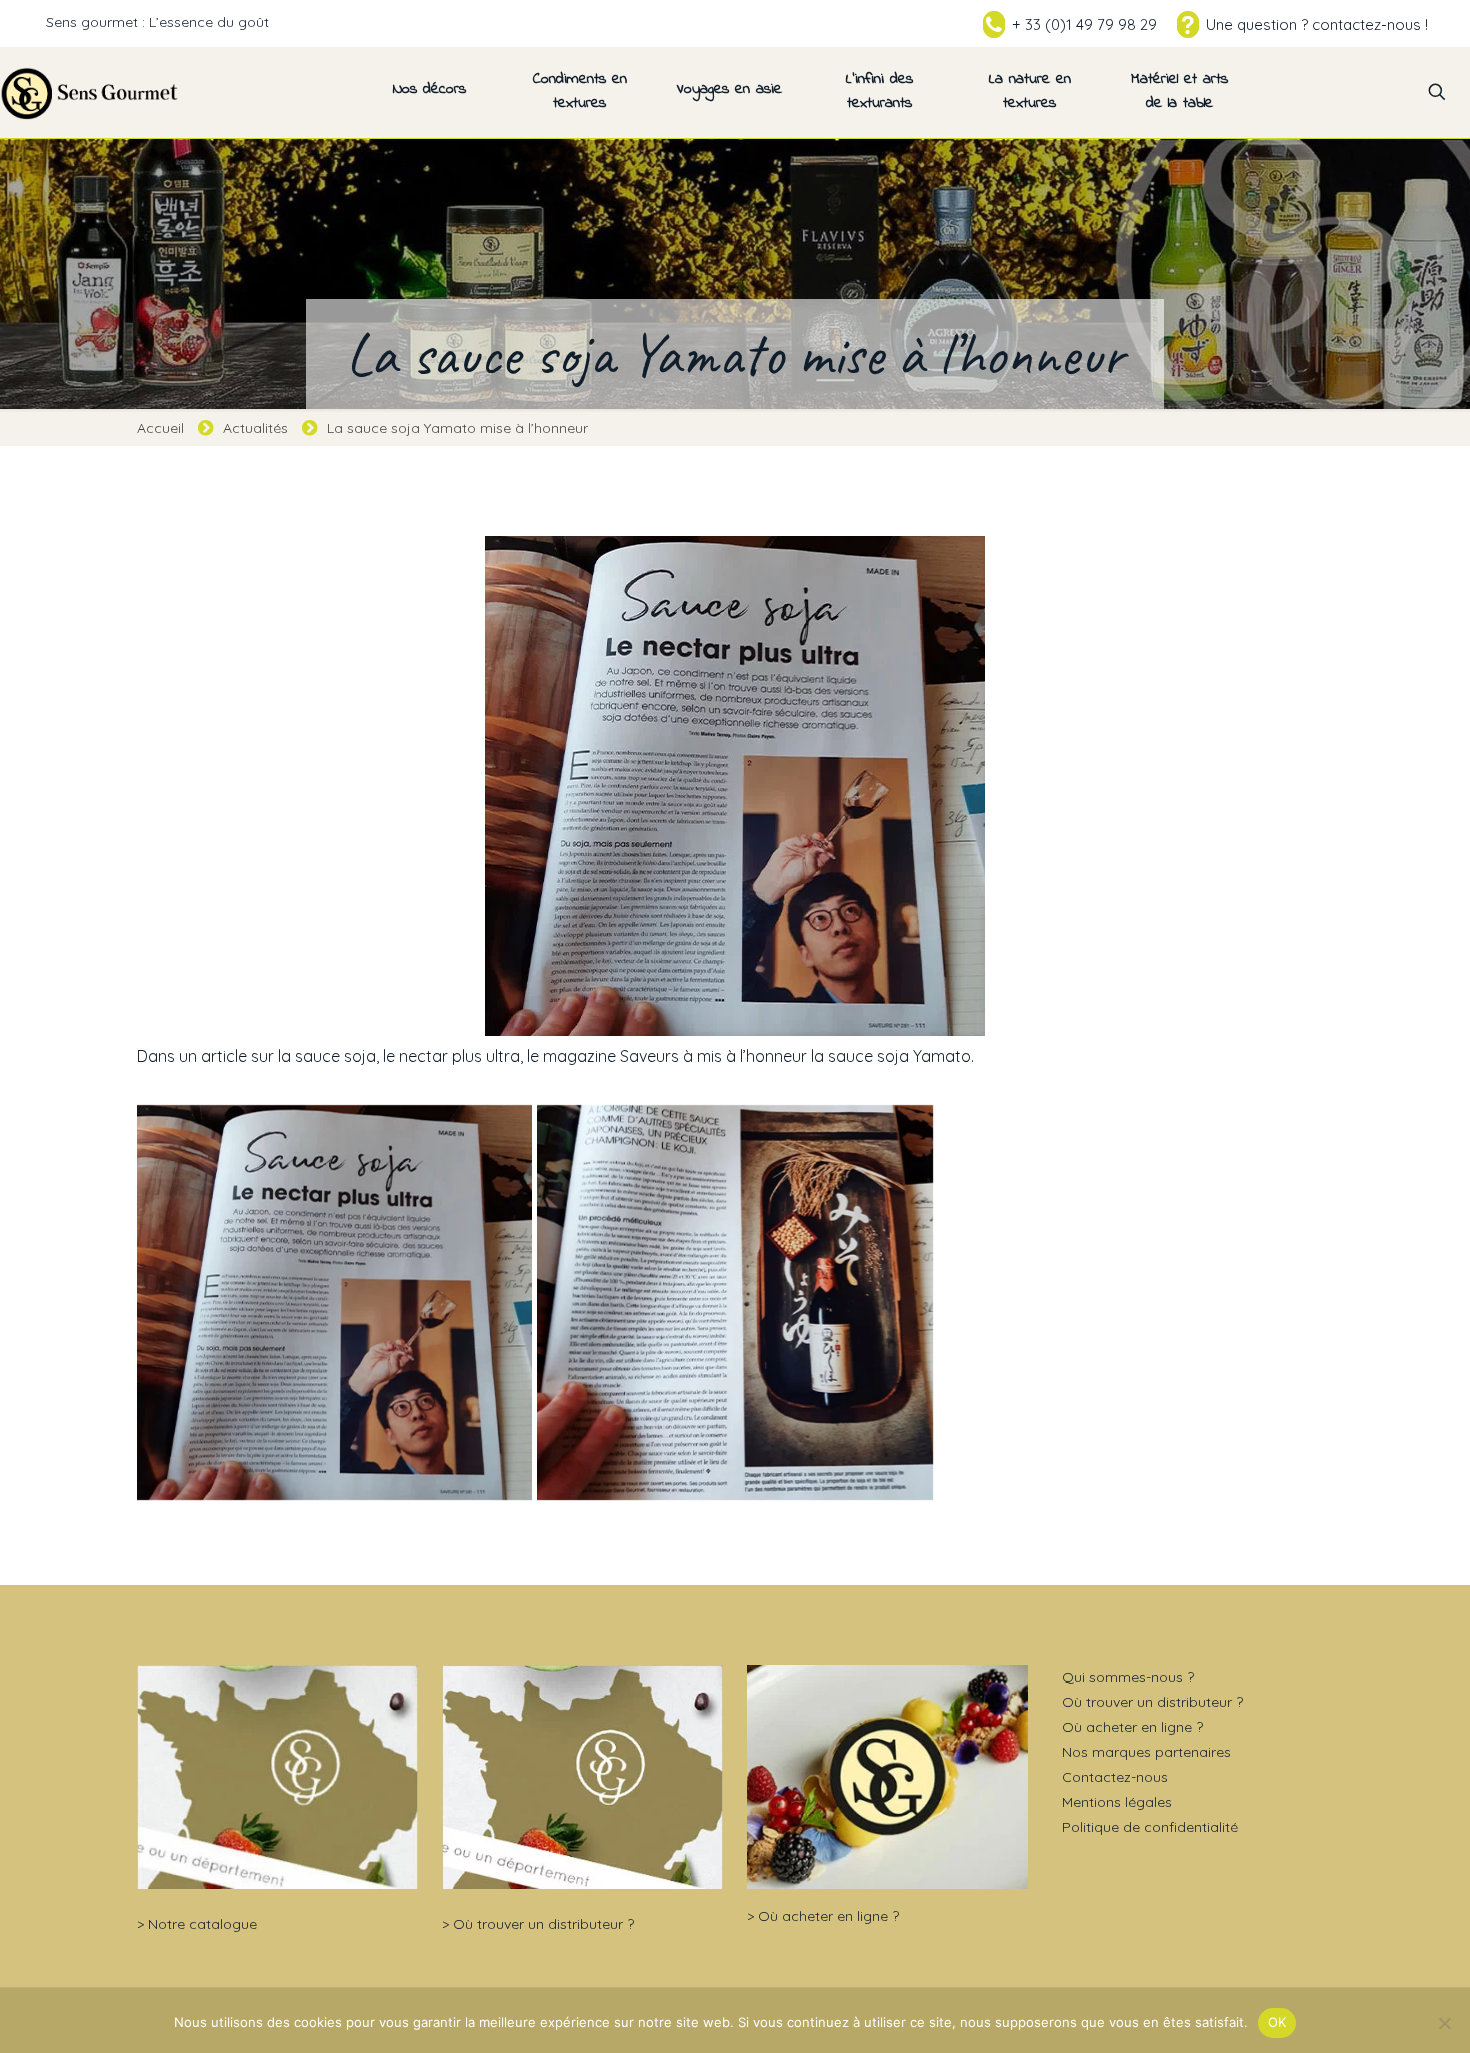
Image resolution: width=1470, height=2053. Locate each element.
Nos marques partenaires (1146, 1752)
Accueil (160, 428)
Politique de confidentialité (1150, 1827)
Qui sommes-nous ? (1128, 1677)
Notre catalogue (202, 1924)
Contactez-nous (1115, 1777)
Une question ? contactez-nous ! (1317, 24)
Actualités (255, 428)
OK (1277, 2022)
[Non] (1445, 2023)
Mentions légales (1117, 1802)
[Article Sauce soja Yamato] (734, 1302)
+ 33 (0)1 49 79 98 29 (1084, 24)
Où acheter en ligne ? (828, 1916)
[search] (1437, 92)
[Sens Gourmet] (90, 92)
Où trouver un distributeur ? (543, 1924)
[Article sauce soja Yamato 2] (334, 1302)
